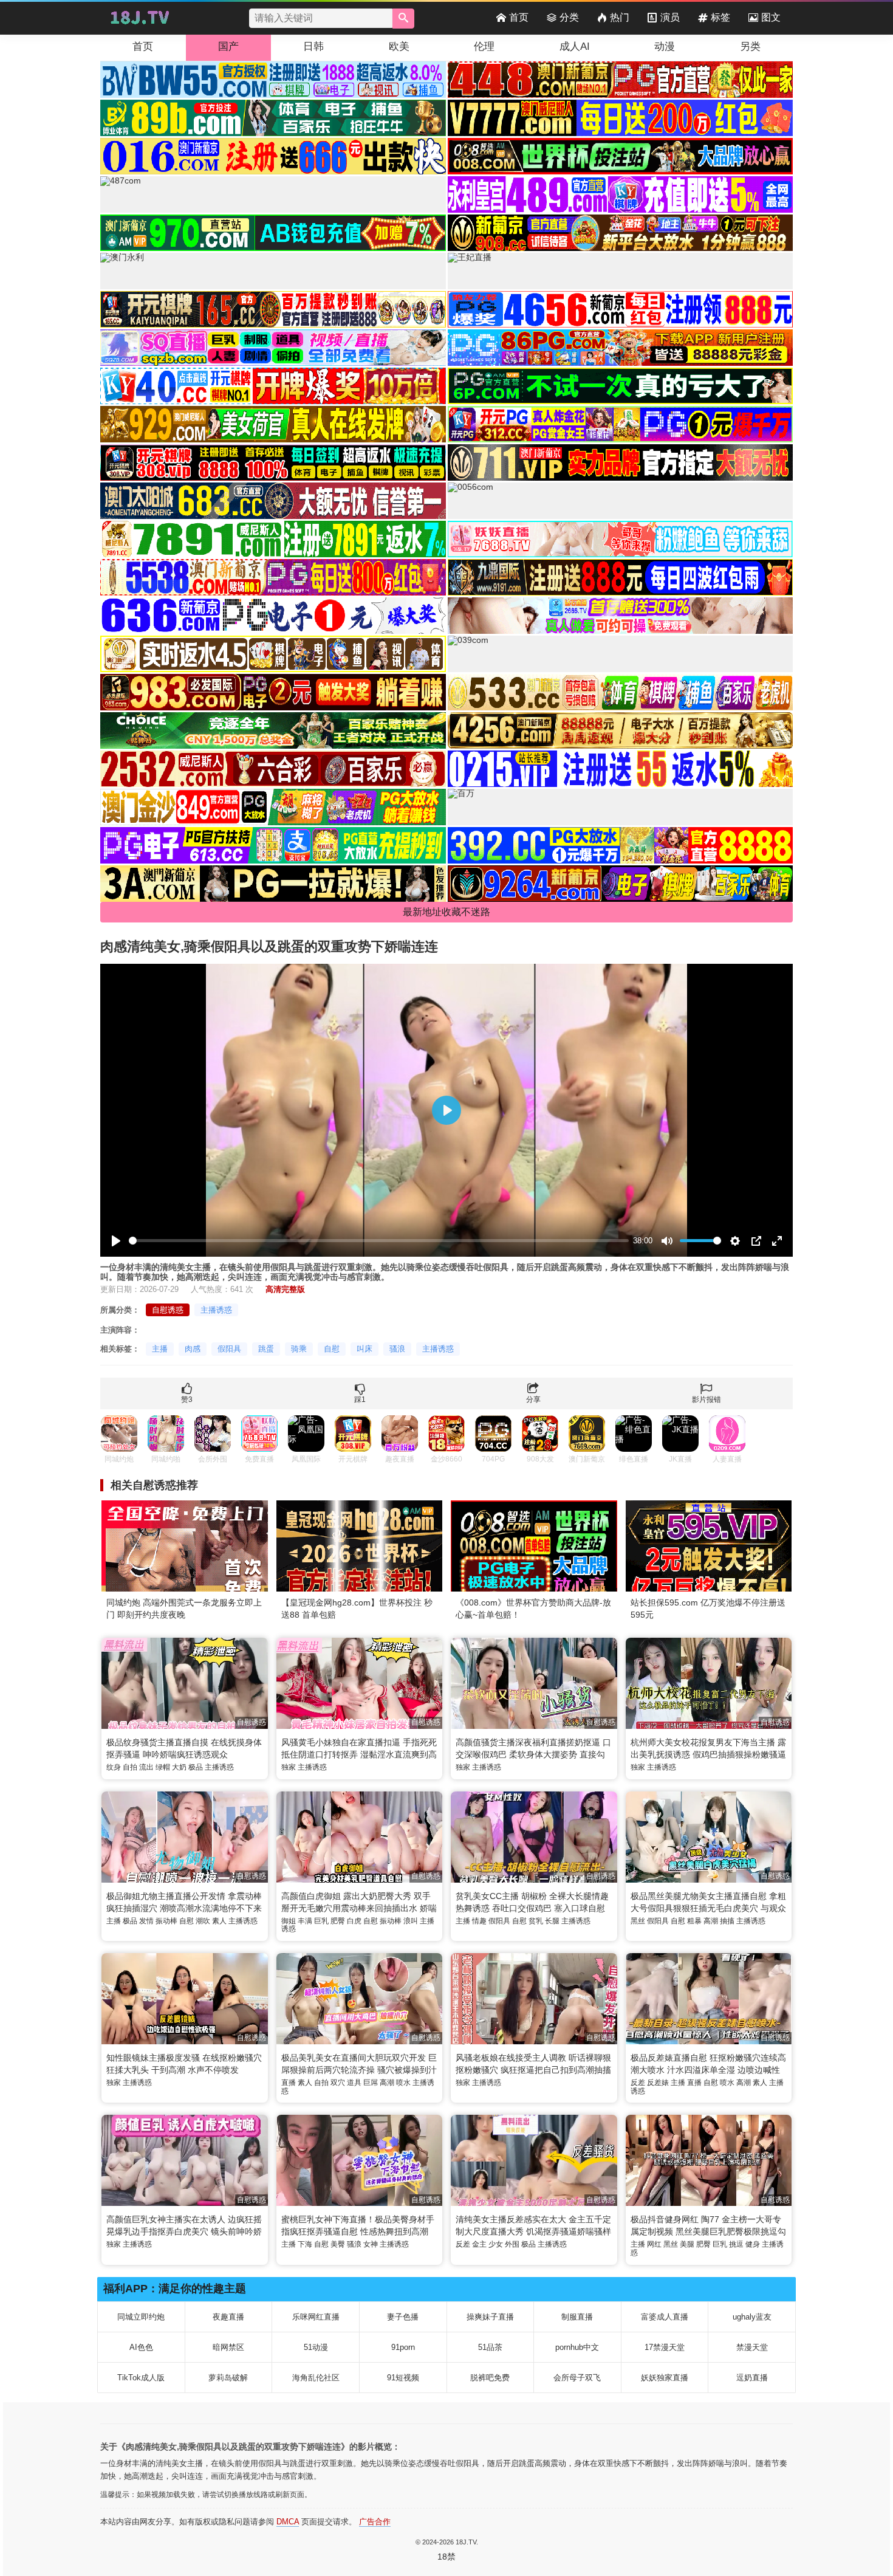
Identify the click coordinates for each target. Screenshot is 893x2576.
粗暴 (694, 1921)
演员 (670, 17)
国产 (228, 46)
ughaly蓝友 (752, 2317)
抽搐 (727, 1921)
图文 (771, 17)
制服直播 (577, 2317)
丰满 (305, 1921)
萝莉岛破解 (228, 2378)
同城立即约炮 (141, 2317)
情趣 (479, 1921)
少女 (496, 2244)
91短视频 (403, 2378)
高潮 (711, 1921)
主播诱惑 (216, 1310)
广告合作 (375, 2522)
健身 (753, 2244)
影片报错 (707, 1400)
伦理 (484, 46)
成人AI (575, 46)
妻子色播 (403, 2317)
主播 (160, 1349)
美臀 (338, 2244)
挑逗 (736, 2244)
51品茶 (490, 2347)
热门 (620, 17)
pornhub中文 (577, 2347)
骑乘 (299, 1349)
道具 (354, 2083)
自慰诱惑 (168, 1310)
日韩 (313, 46)
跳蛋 (266, 1349)
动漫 (665, 46)
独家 (289, 1767)
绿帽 (163, 1767)
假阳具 (229, 1349)
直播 (289, 2083)
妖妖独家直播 (665, 2378)
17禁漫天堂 (665, 2347)
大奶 (179, 1767)
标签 (720, 17)
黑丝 (638, 1921)
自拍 (130, 1767)
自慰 (332, 1349)
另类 (750, 46)
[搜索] (403, 19)
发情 (146, 1921)
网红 (654, 2244)
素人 (219, 1921)
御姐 (289, 1921)
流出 (146, 1767)
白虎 (354, 1921)
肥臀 (338, 1921)
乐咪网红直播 (316, 2317)
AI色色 (141, 2347)
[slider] (379, 1241)
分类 (569, 17)
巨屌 (371, 2083)
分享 (533, 1400)
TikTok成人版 (141, 2378)
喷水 (403, 2083)
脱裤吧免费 (490, 2378)
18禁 (446, 2557)
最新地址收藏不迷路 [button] (446, 912)
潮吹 (203, 1921)
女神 (371, 2244)
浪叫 (411, 1921)
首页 (519, 17)
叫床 (364, 1349)
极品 (196, 1767)
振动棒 (166, 1921)
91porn (403, 2347)
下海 (305, 2244)
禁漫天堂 (752, 2347)
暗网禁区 (228, 2347)
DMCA (288, 2522)
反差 (638, 2083)
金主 (479, 2244)
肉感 (193, 1349)
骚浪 (397, 1349)
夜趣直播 (228, 2317)
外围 (512, 2244)
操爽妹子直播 (490, 2317)
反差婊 (658, 2083)
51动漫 (316, 2347)
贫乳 (536, 1921)
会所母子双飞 (577, 2378)
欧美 (399, 46)
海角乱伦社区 (316, 2378)
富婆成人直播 (665, 2317)
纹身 (114, 1767)
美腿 (687, 2244)
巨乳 (321, 1921)
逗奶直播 (752, 2378)
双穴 (338, 2083)
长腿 (552, 1921)
